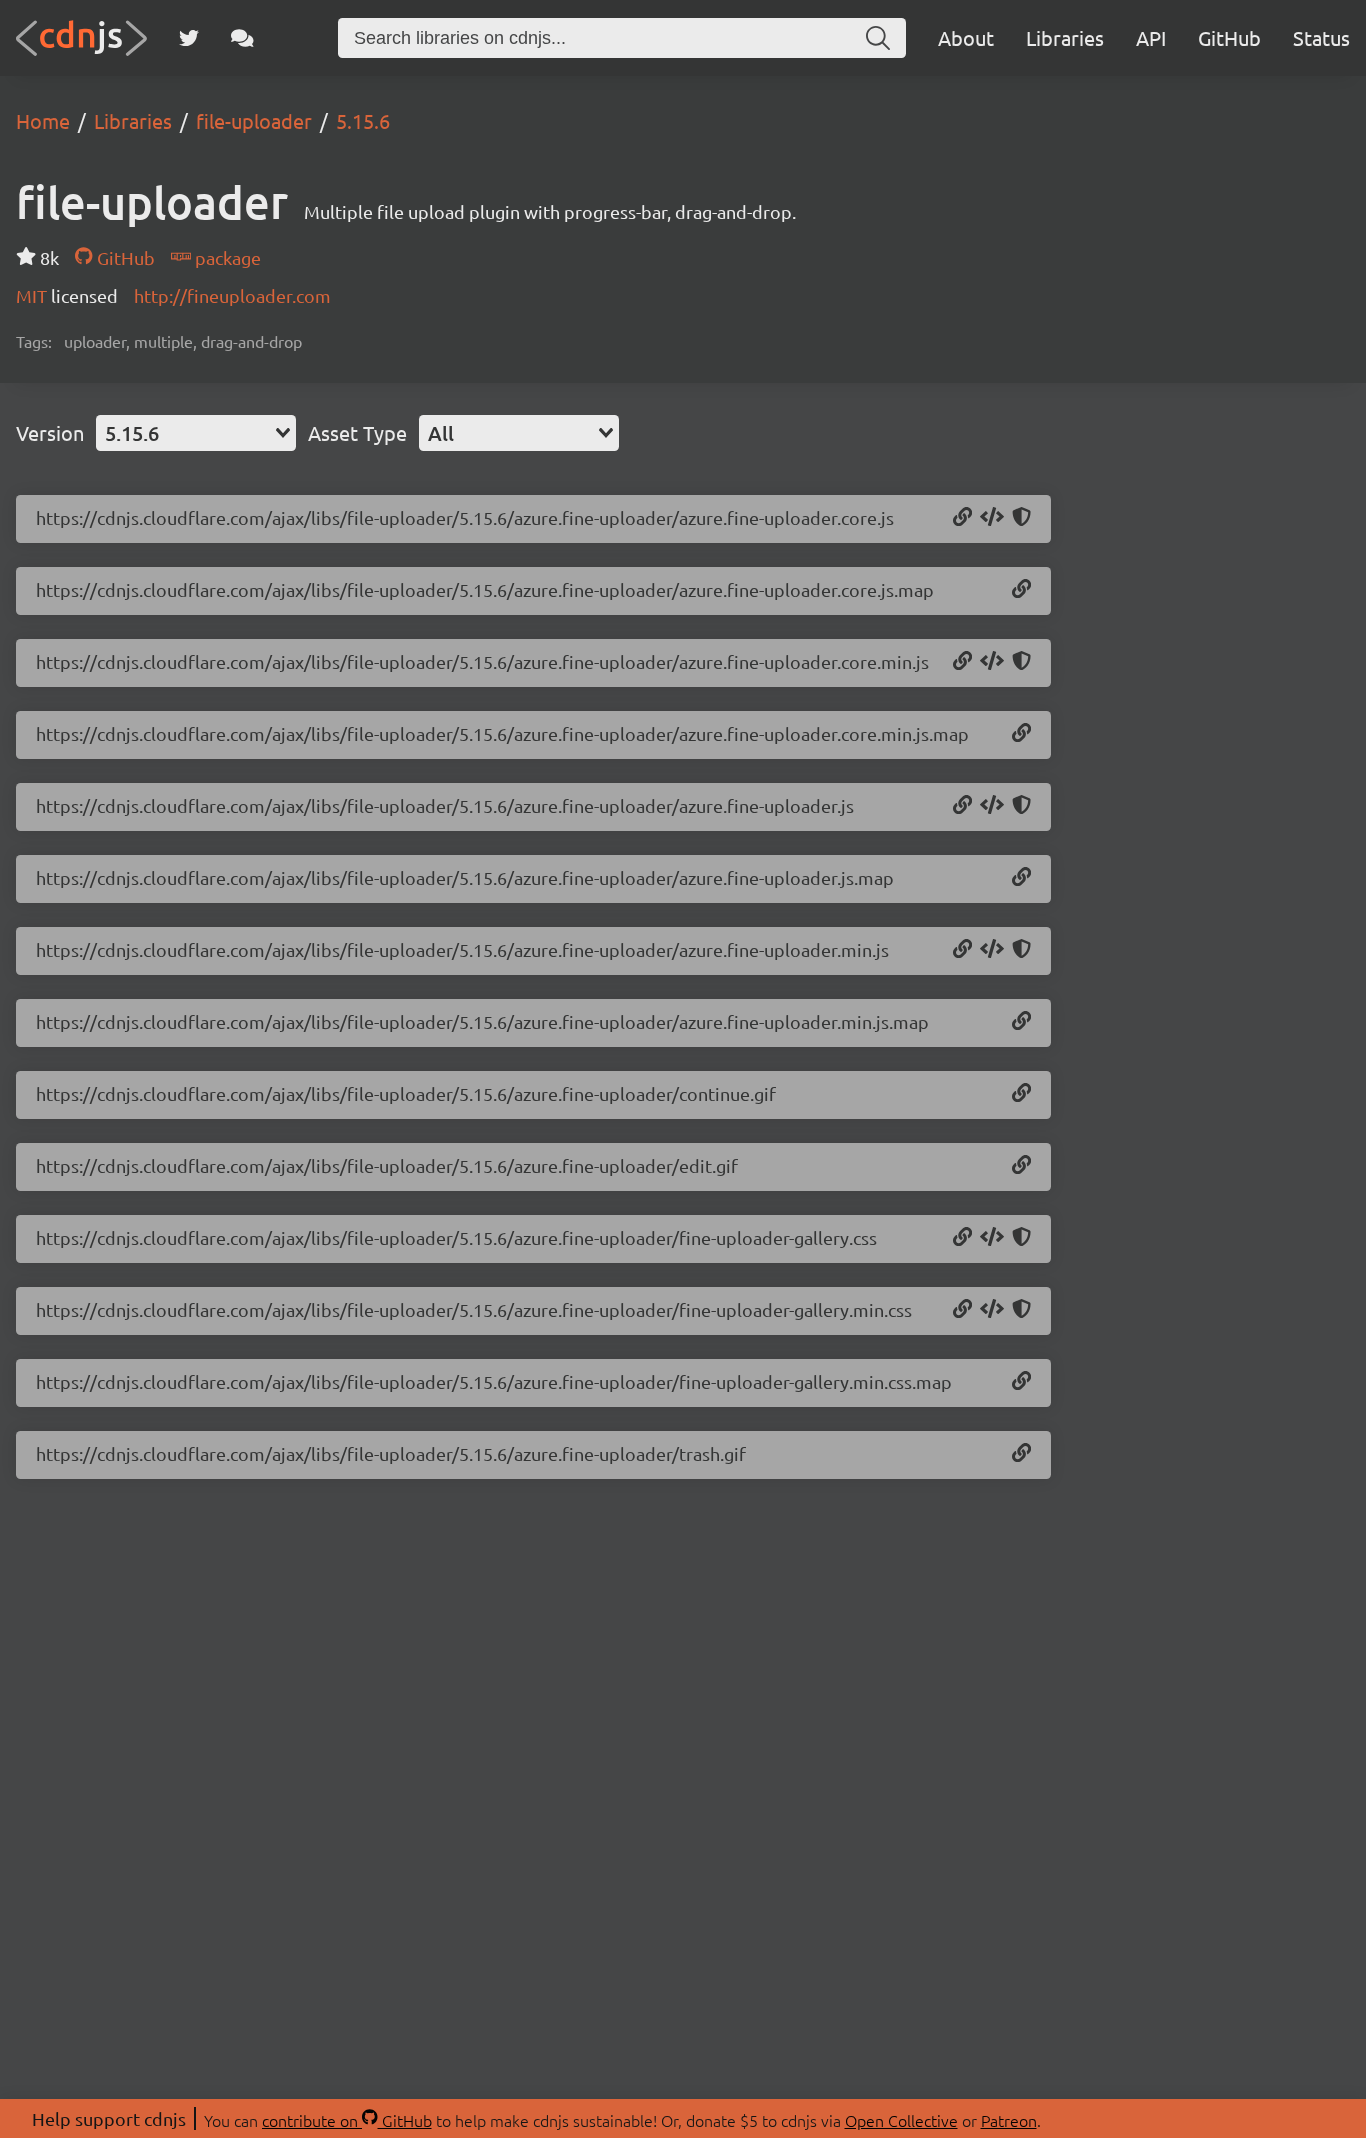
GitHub (1229, 37)
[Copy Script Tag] (992, 518)
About (966, 37)
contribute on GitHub (347, 2120)
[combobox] (196, 433)
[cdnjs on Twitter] (189, 38)
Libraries (1065, 37)
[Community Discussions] (242, 38)
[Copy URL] (962, 518)
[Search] (878, 38)
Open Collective (901, 2120)
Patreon (1009, 2120)
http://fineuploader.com (232, 295)
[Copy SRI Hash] (1021, 518)
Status (1321, 37)
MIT (33, 295)
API (1151, 37)
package (226, 257)
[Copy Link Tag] (992, 1238)
